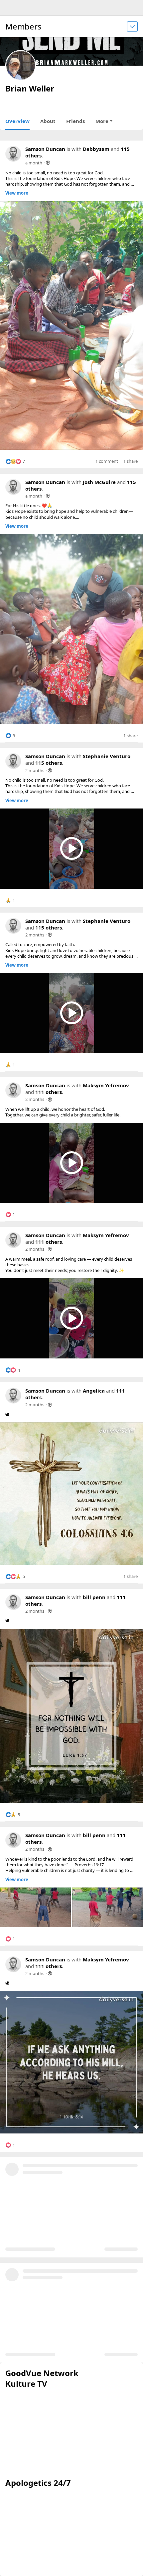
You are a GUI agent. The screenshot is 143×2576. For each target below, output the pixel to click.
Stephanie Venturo (107, 756)
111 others (49, 1092)
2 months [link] (35, 770)
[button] (15, 461)
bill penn (94, 1597)
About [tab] (48, 121)
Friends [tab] (75, 121)
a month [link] (34, 163)
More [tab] (102, 121)
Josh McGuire (99, 482)
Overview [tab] (17, 121)
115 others (49, 763)
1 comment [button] (107, 461)
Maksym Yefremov (106, 1085)
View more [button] (17, 193)
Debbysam (96, 149)
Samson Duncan (45, 149)
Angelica (94, 1391)
